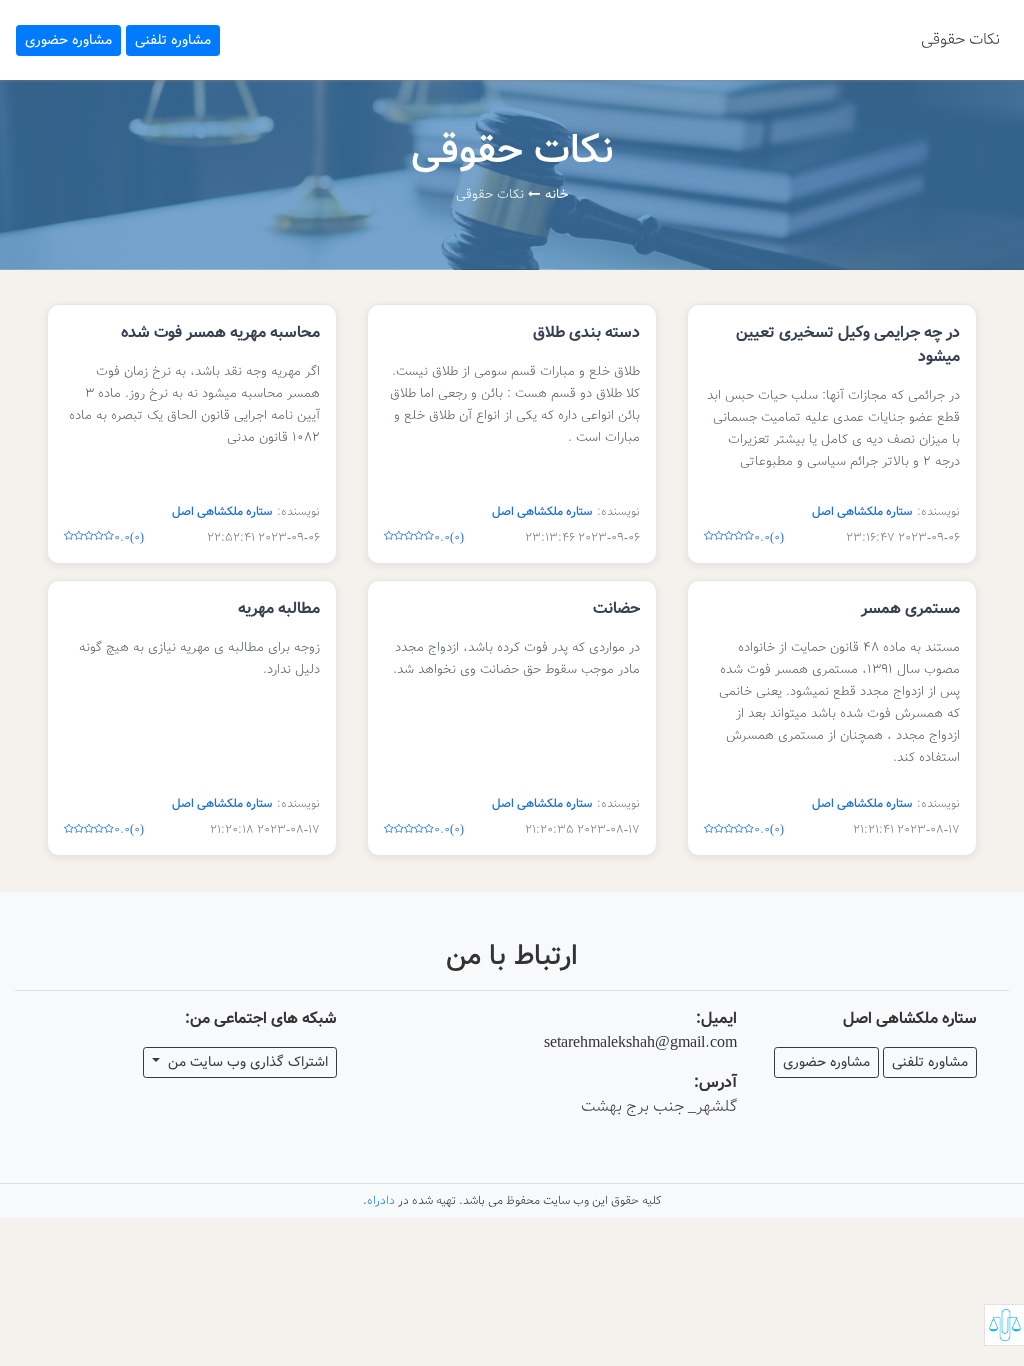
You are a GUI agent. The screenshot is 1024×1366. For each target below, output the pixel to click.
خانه (556, 194)
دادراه (381, 1200)
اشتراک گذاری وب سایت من (246, 1062)
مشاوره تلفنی (173, 40)
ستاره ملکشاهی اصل (862, 512)
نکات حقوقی (960, 39)
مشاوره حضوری (68, 40)
